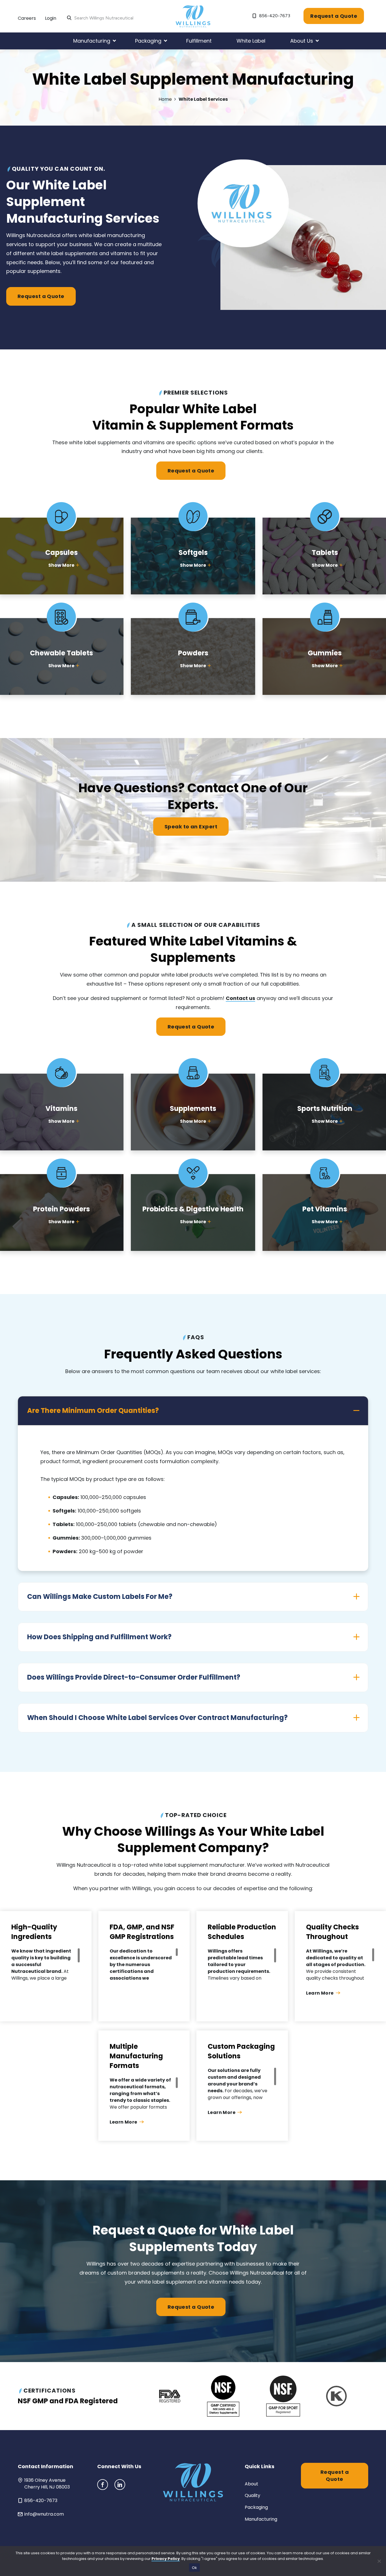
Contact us (240, 998)
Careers (27, 18)
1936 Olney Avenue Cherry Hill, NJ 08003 (47, 2484)
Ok (195, 2568)
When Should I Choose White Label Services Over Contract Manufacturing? (157, 1718)
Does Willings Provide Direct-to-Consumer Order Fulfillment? (134, 1677)
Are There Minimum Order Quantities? (93, 1410)
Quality (252, 2495)
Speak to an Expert (191, 827)
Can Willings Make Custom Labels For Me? (100, 1596)
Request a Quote (334, 16)
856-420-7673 (274, 16)
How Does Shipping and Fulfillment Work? (99, 1637)
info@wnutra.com (44, 2514)
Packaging (256, 2507)
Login (51, 18)
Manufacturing (261, 2519)
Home (165, 99)
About (251, 2484)
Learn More (320, 1993)
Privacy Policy (166, 2559)
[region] (46, 1965)
